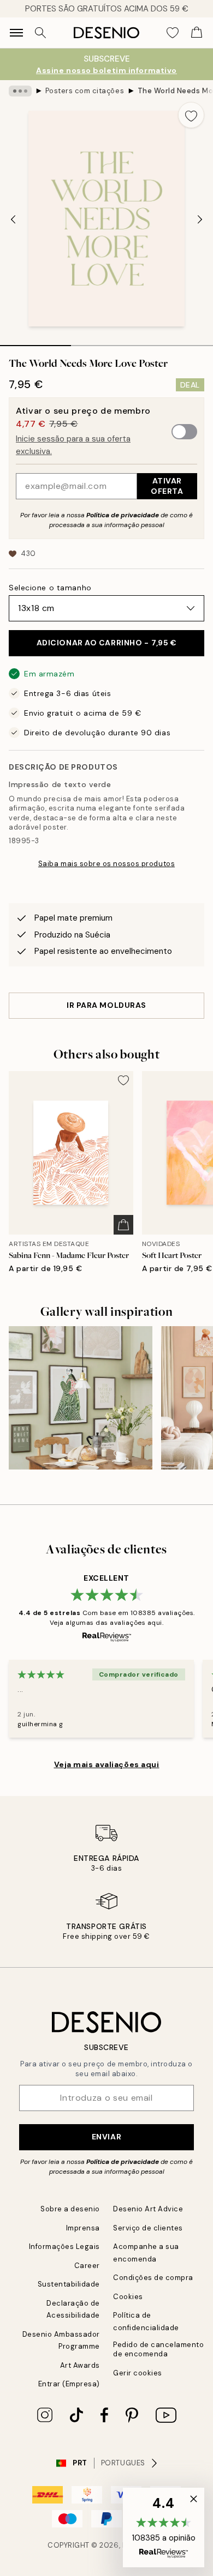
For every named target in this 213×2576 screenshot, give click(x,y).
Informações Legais (64, 2247)
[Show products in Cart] (197, 33)
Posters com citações (85, 91)
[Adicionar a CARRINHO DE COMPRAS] (123, 1225)
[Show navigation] (16, 33)
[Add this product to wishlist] (191, 115)
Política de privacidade (123, 515)
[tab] (35, 342)
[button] (164, 2527)
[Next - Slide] (200, 220)
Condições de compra (153, 2278)
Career (87, 2266)
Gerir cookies (138, 2373)
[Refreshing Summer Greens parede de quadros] (81, 1398)
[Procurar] (40, 33)
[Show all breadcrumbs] (20, 91)
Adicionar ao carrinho (107, 643)
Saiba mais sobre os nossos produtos (106, 864)
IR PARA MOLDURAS (106, 1005)
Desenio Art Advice (148, 2209)
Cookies (128, 2297)
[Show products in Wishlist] (173, 33)
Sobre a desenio (70, 2209)
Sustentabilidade (69, 2284)
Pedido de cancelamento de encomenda (158, 2349)
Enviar (106, 2137)
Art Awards (80, 2365)
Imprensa (83, 2228)
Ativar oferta (167, 486)
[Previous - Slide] (13, 220)
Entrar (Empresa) (69, 2384)
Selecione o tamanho (50, 588)
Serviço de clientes (148, 2228)
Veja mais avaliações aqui (107, 1764)
